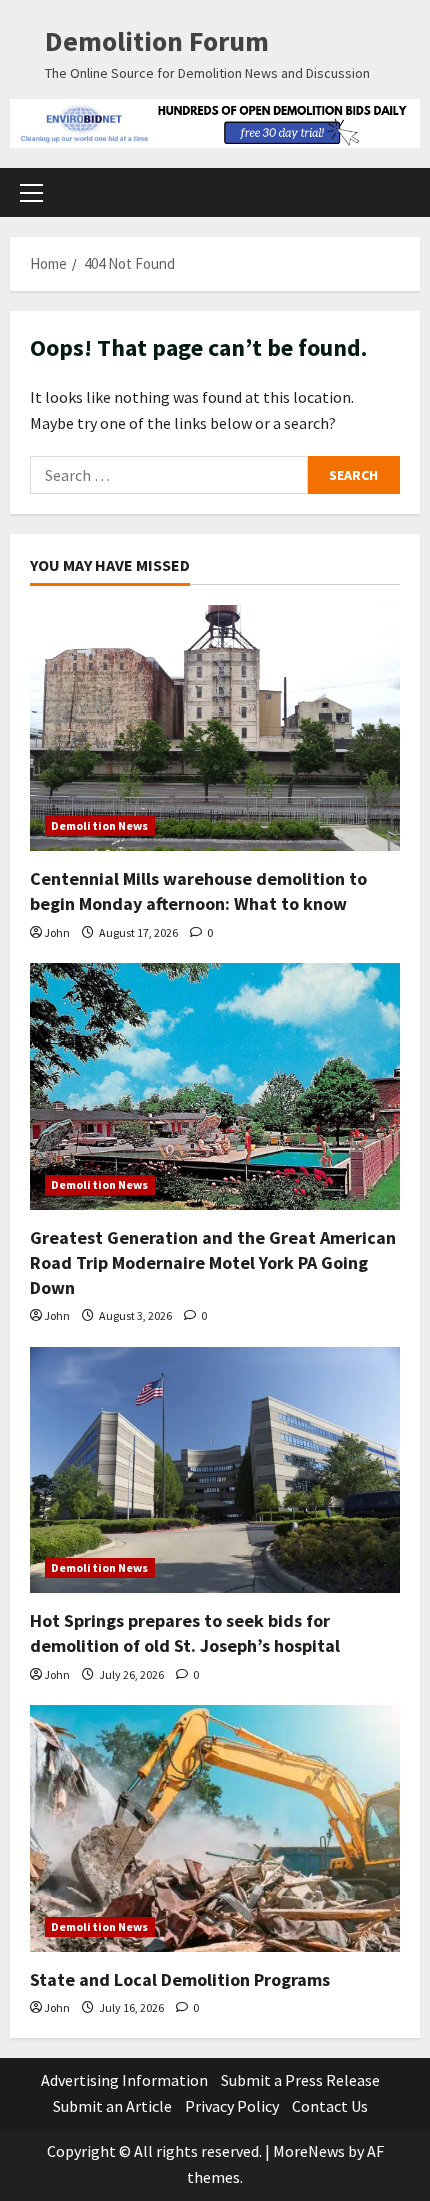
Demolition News (100, 825)
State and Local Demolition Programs (180, 1979)
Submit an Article (112, 2106)
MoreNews (309, 2151)
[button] (31, 193)
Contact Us (330, 2106)
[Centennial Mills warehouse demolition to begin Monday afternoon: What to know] (215, 728)
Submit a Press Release (300, 2080)
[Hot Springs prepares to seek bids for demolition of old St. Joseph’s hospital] (215, 1470)
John (57, 932)
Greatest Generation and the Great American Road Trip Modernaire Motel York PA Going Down (213, 1262)
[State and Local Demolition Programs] (215, 1828)
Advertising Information (124, 2080)
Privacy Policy (232, 2106)
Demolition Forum (157, 41)
